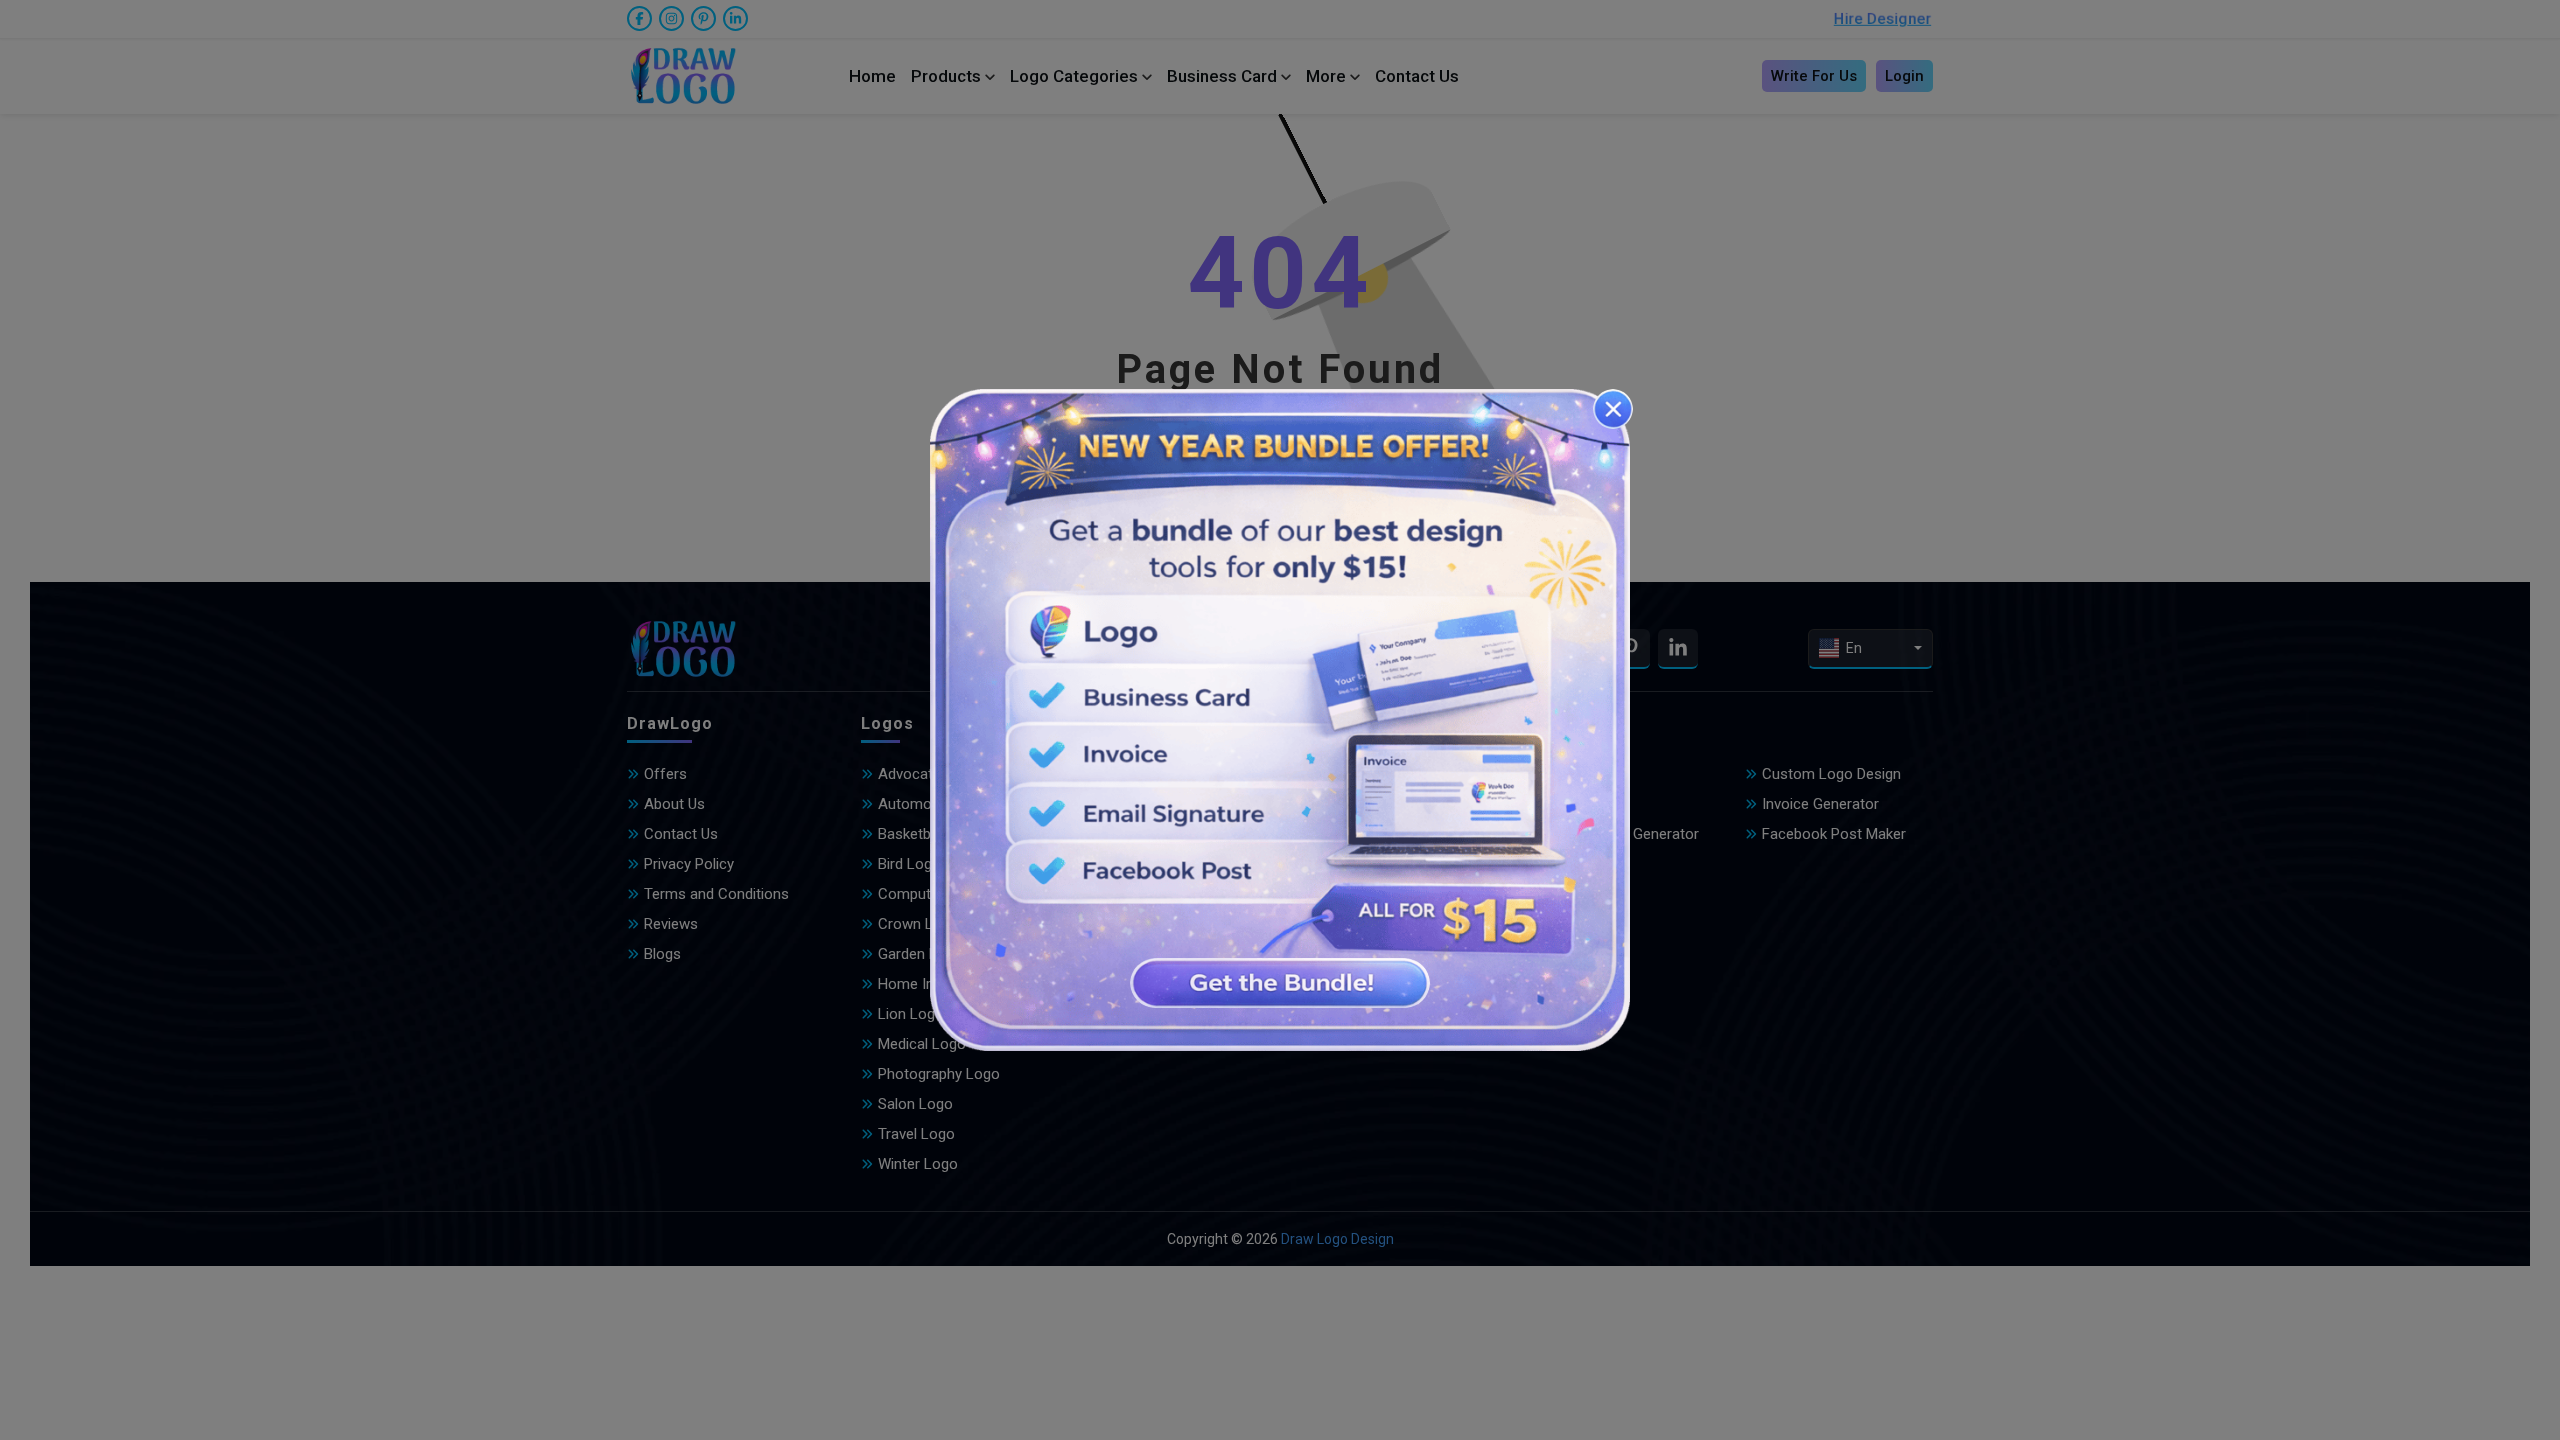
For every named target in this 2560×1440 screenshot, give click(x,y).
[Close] (1613, 409)
